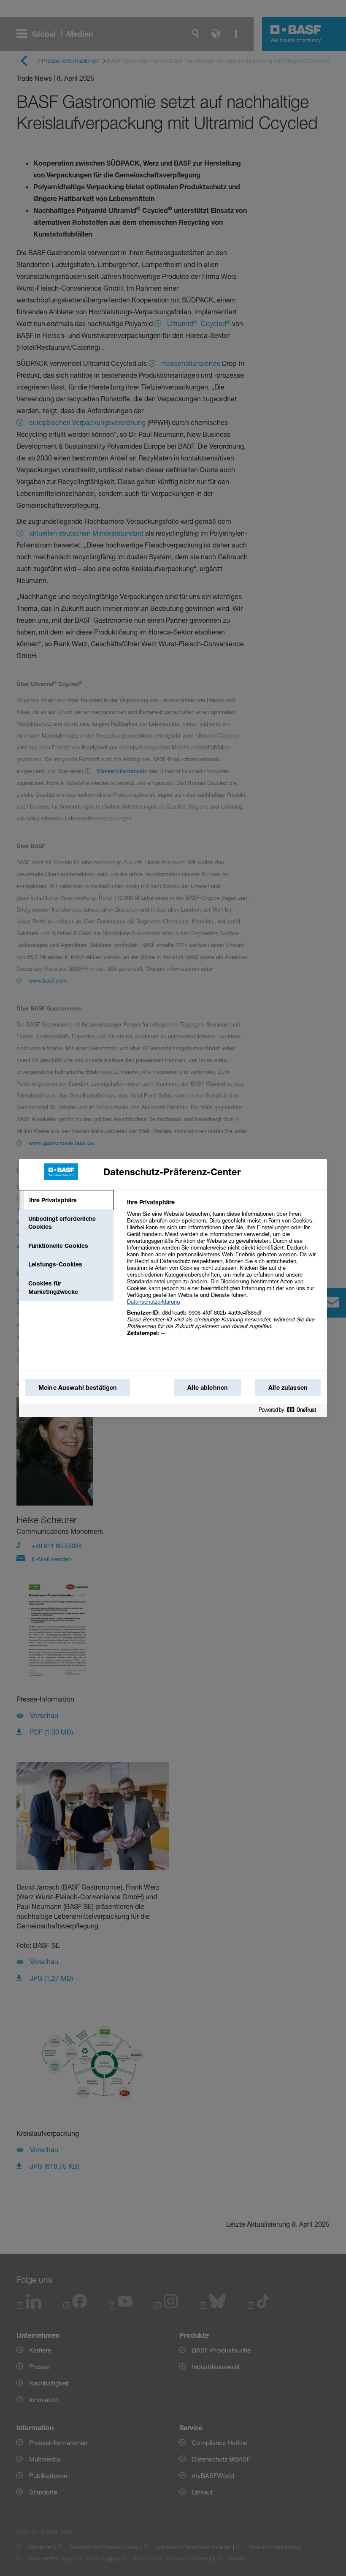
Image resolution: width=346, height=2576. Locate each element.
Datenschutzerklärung (153, 1302)
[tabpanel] (223, 1272)
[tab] (66, 1200)
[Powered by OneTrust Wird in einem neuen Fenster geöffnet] (291, 1410)
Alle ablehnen (208, 1387)
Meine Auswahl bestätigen (78, 1387)
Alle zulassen (288, 1387)
